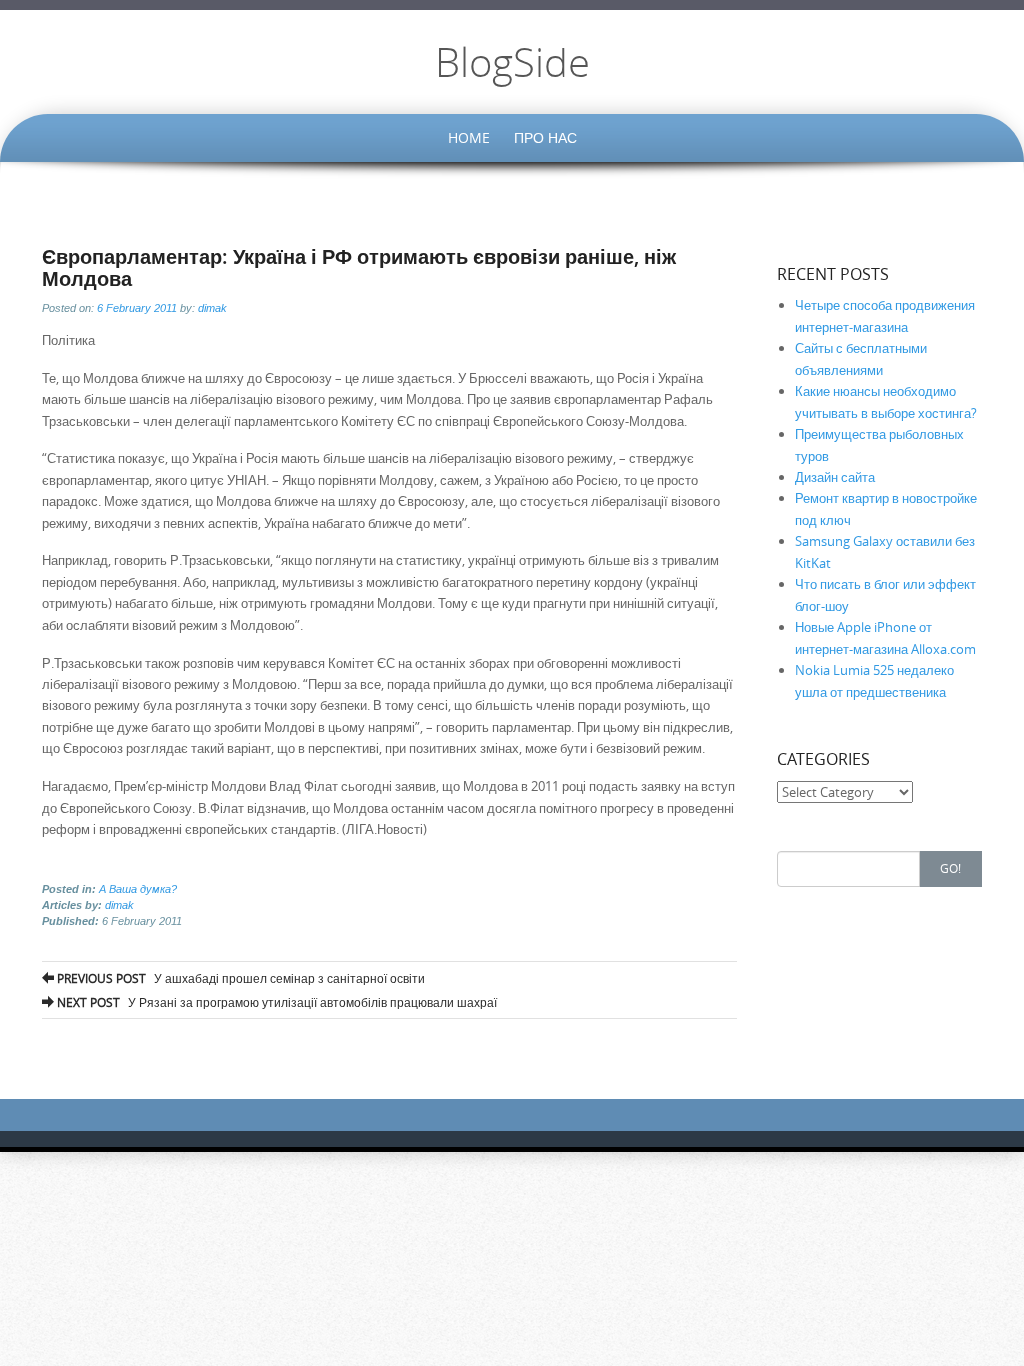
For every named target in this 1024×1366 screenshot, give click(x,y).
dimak (212, 308)
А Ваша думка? (138, 889)
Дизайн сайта (835, 477)
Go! (950, 868)
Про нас (545, 137)
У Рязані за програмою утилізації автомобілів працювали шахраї (275, 1002)
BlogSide (512, 62)
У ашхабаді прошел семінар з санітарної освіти (239, 978)
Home (469, 137)
